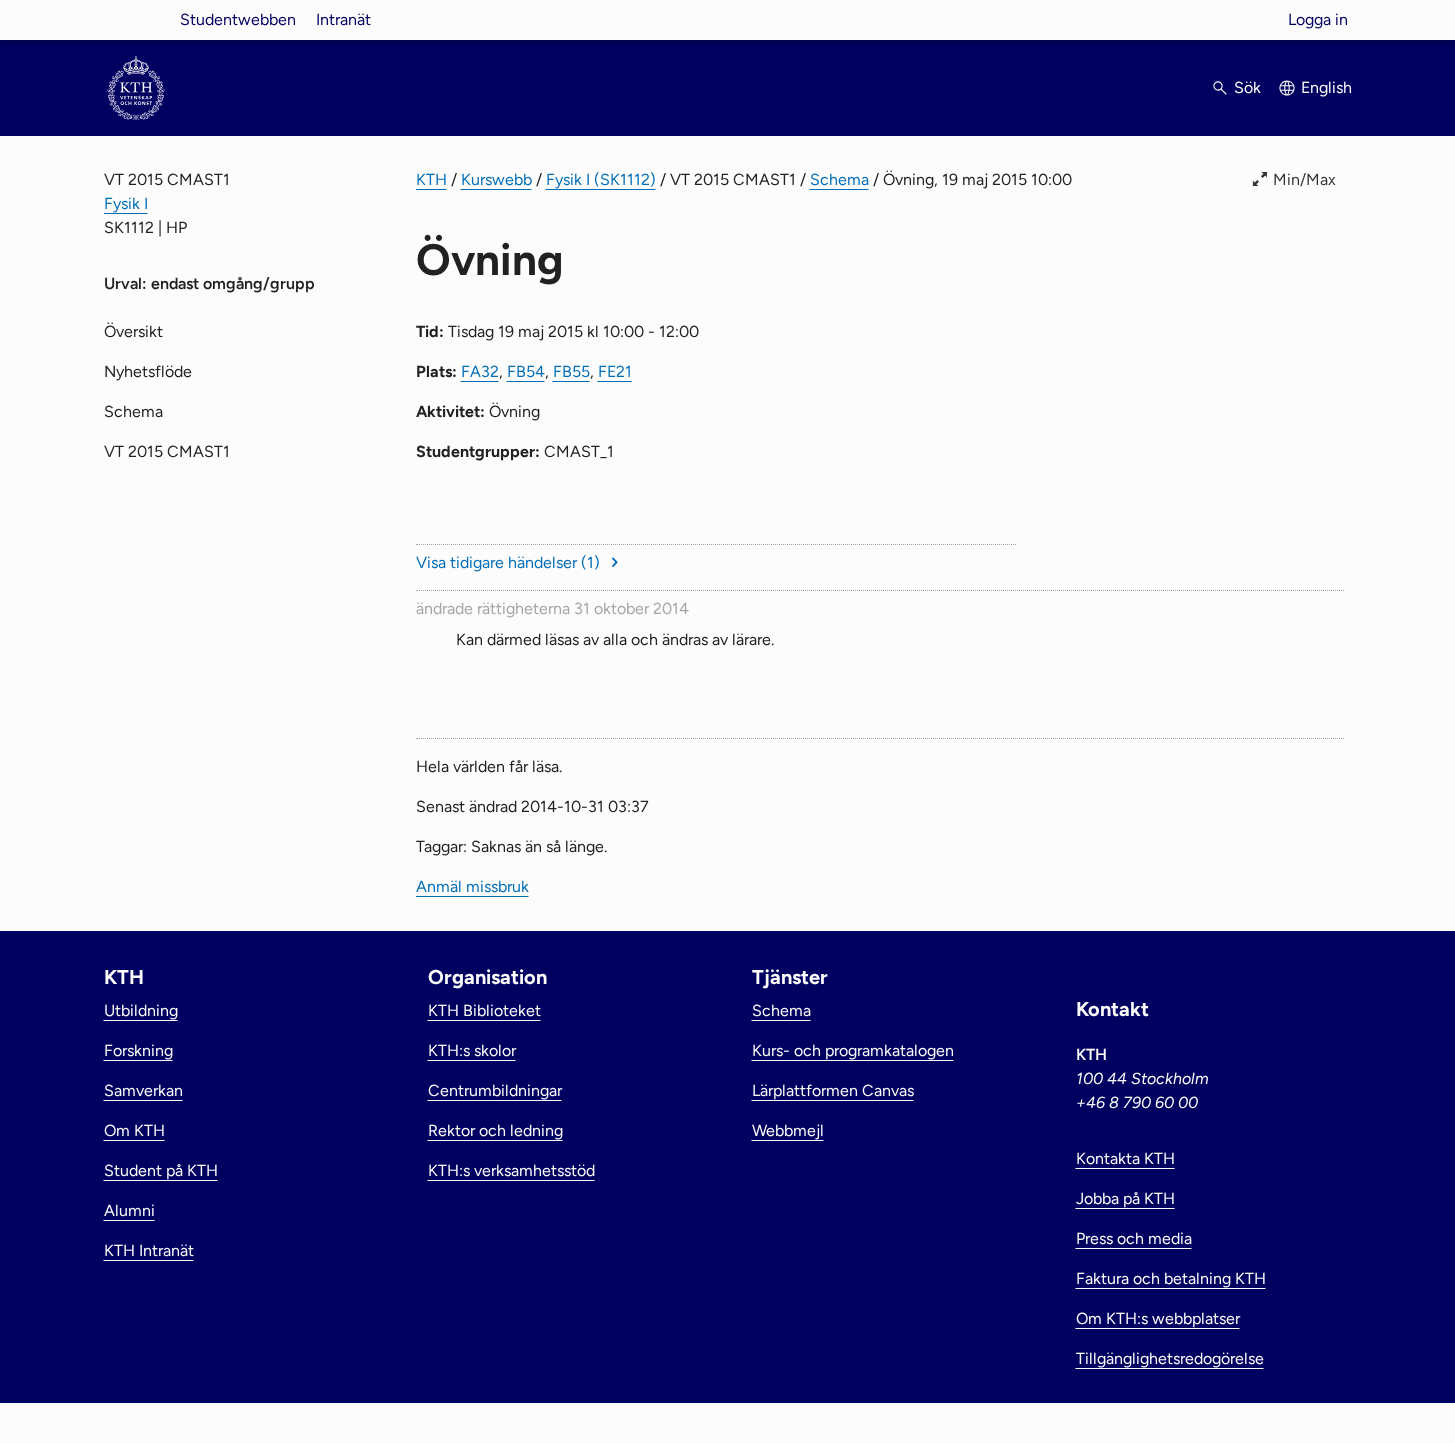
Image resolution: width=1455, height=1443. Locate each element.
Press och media (1134, 1238)
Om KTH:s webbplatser (1158, 1318)
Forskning (138, 1050)
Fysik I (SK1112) (601, 179)
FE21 (615, 371)
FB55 (571, 371)
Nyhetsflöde (148, 371)
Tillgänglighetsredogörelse (1170, 1358)
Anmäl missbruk (472, 886)
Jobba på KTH (1125, 1198)
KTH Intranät (149, 1250)
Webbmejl (788, 1130)
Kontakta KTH (1125, 1158)
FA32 (480, 371)
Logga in (1318, 19)
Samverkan (143, 1090)
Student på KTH (161, 1170)
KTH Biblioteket (484, 1010)
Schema (839, 179)
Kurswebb (496, 179)
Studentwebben (238, 19)
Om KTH (134, 1130)
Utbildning (141, 1010)
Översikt (133, 331)
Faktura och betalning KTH (1171, 1278)
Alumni (129, 1210)
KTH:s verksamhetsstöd (511, 1170)
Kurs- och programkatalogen (853, 1050)
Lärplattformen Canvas (833, 1090)
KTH (431, 179)
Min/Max (1304, 179)
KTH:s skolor (472, 1050)
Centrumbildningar (495, 1090)
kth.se (136, 19)
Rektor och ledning (495, 1130)
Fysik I (126, 203)
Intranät (343, 19)
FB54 (526, 371)
